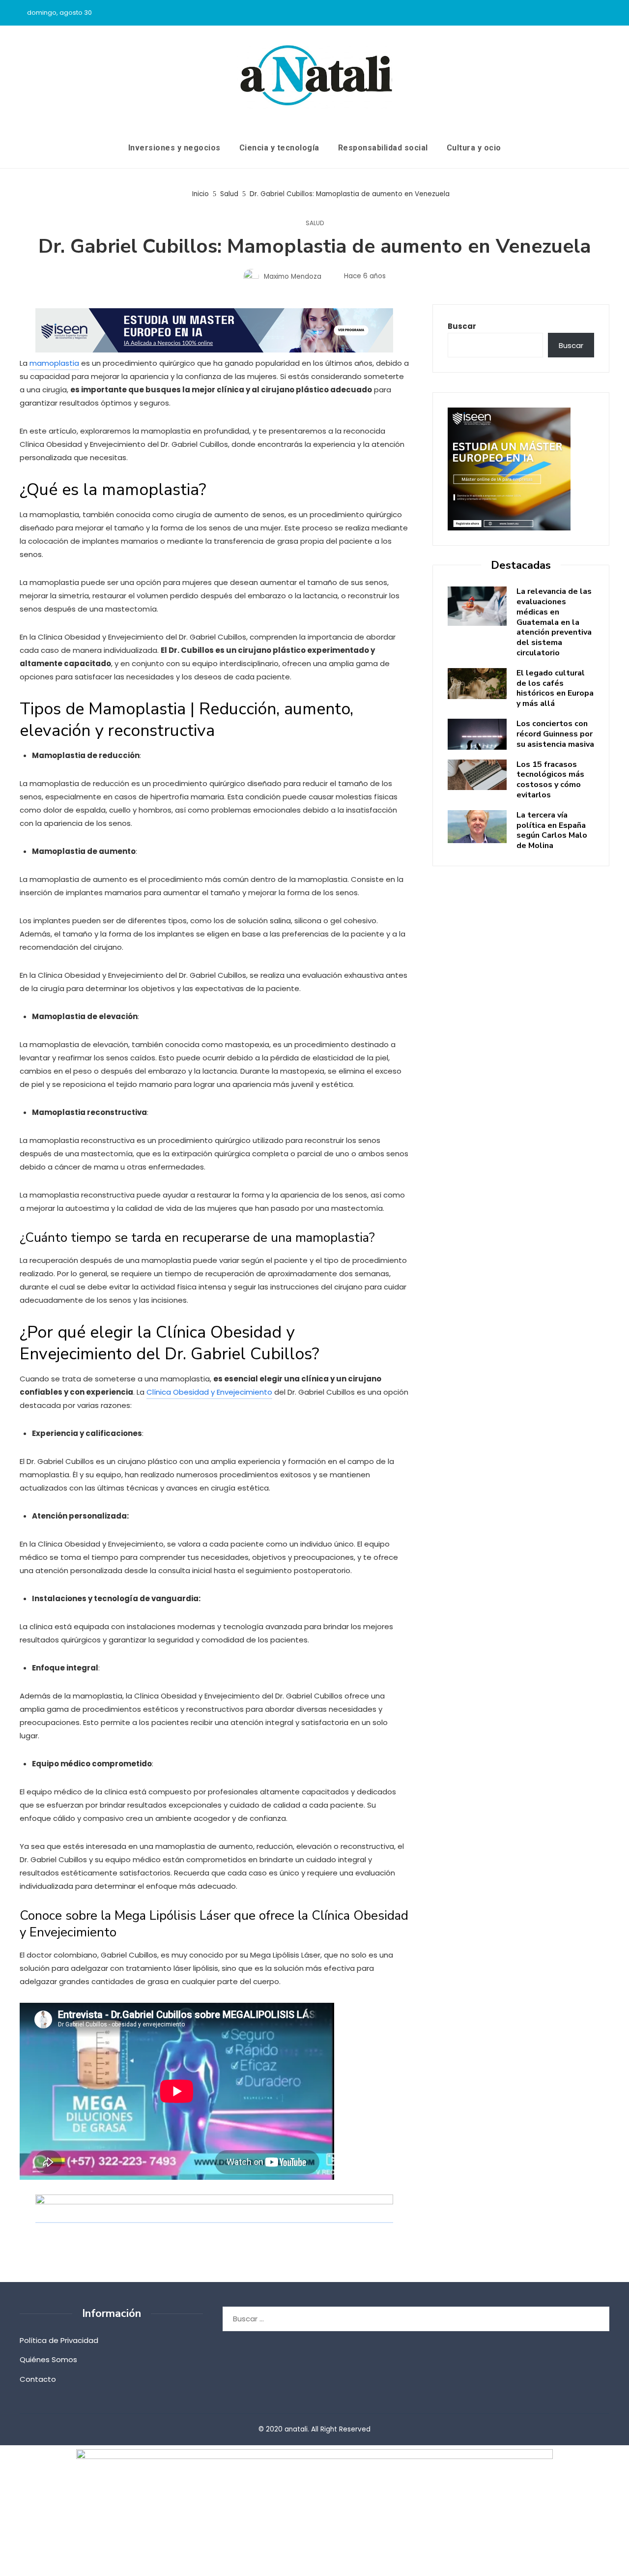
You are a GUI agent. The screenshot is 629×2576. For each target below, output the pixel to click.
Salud (315, 223)
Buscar (462, 326)
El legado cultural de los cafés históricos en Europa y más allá (555, 688)
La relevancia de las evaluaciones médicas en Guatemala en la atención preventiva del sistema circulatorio (554, 622)
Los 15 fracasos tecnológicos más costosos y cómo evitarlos (550, 780)
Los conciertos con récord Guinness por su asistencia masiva (555, 734)
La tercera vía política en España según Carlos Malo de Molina (552, 830)
